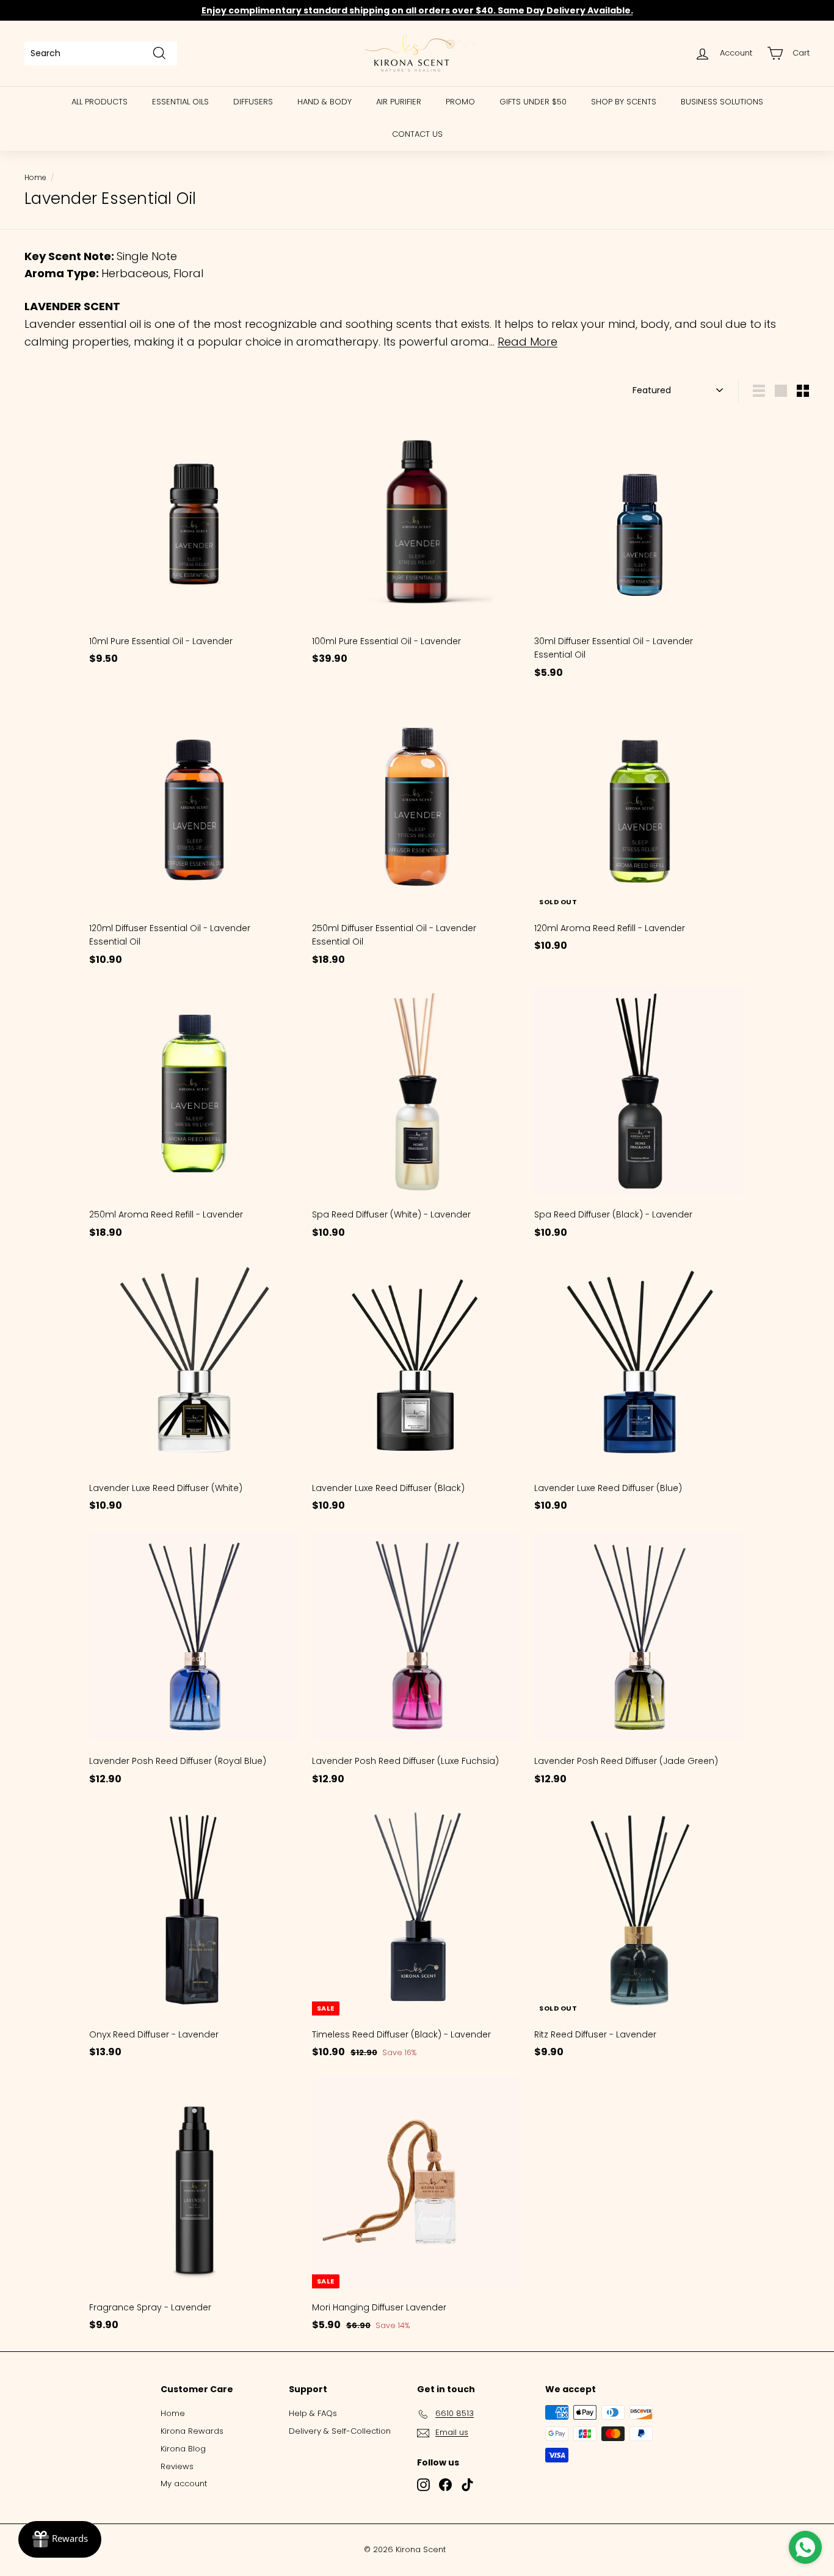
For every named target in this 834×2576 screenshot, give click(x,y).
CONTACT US (417, 134)
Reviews (177, 2466)
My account (184, 2483)
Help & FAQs (313, 2413)
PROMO (460, 102)
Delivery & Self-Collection (340, 2431)
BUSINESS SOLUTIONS (722, 102)
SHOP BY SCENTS (624, 102)
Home (35, 178)
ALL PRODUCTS (100, 102)
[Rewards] (60, 2539)
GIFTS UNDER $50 (533, 102)
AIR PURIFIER (399, 102)
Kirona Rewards (192, 2431)
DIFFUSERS (253, 102)
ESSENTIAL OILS (180, 102)
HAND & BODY (325, 102)
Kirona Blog (183, 2449)
